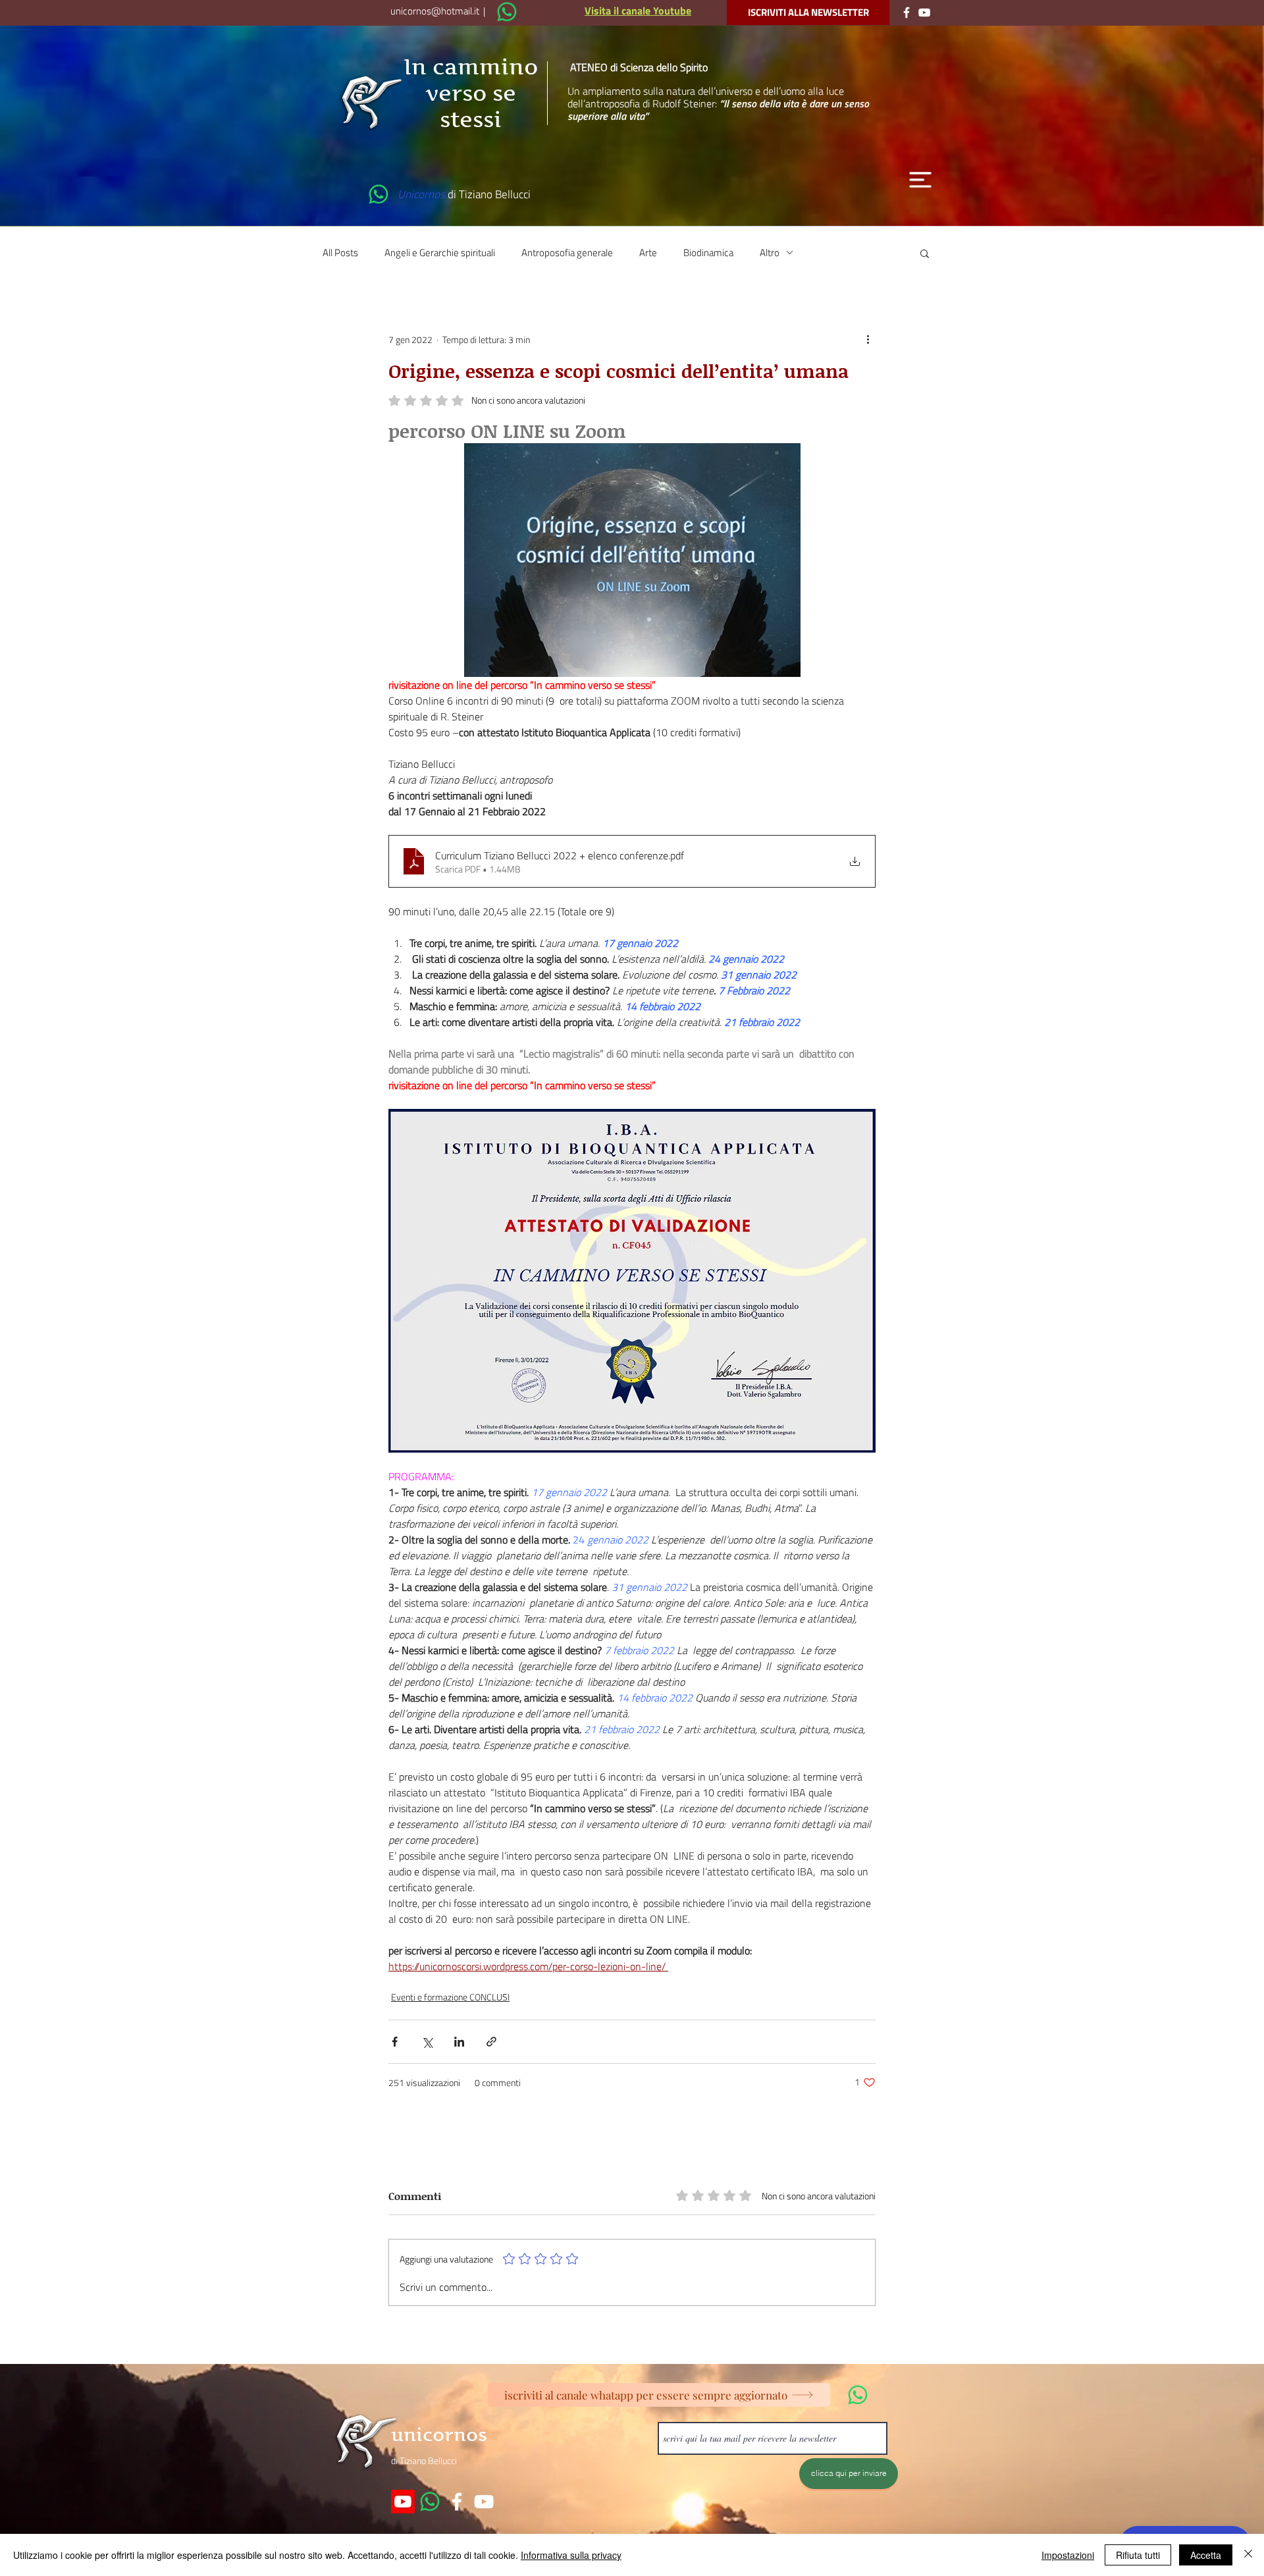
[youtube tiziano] (484, 2502)
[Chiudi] (1248, 2555)
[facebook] (457, 2502)
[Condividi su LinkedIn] (459, 2042)
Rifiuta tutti (1138, 2555)
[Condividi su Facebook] (395, 2042)
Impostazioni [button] (1068, 2555)
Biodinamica (708, 253)
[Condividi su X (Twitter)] (427, 2042)
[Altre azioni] (868, 340)
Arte (648, 253)
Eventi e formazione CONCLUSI (450, 1997)
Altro (770, 253)
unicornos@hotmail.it (435, 11)
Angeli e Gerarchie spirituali (440, 253)
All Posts (340, 253)
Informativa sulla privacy (571, 2555)
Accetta (1206, 2555)
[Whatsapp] (430, 2502)
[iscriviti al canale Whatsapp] (507, 12)
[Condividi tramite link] (491, 2042)
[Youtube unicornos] (403, 2502)
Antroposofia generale (567, 253)
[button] (920, 180)
